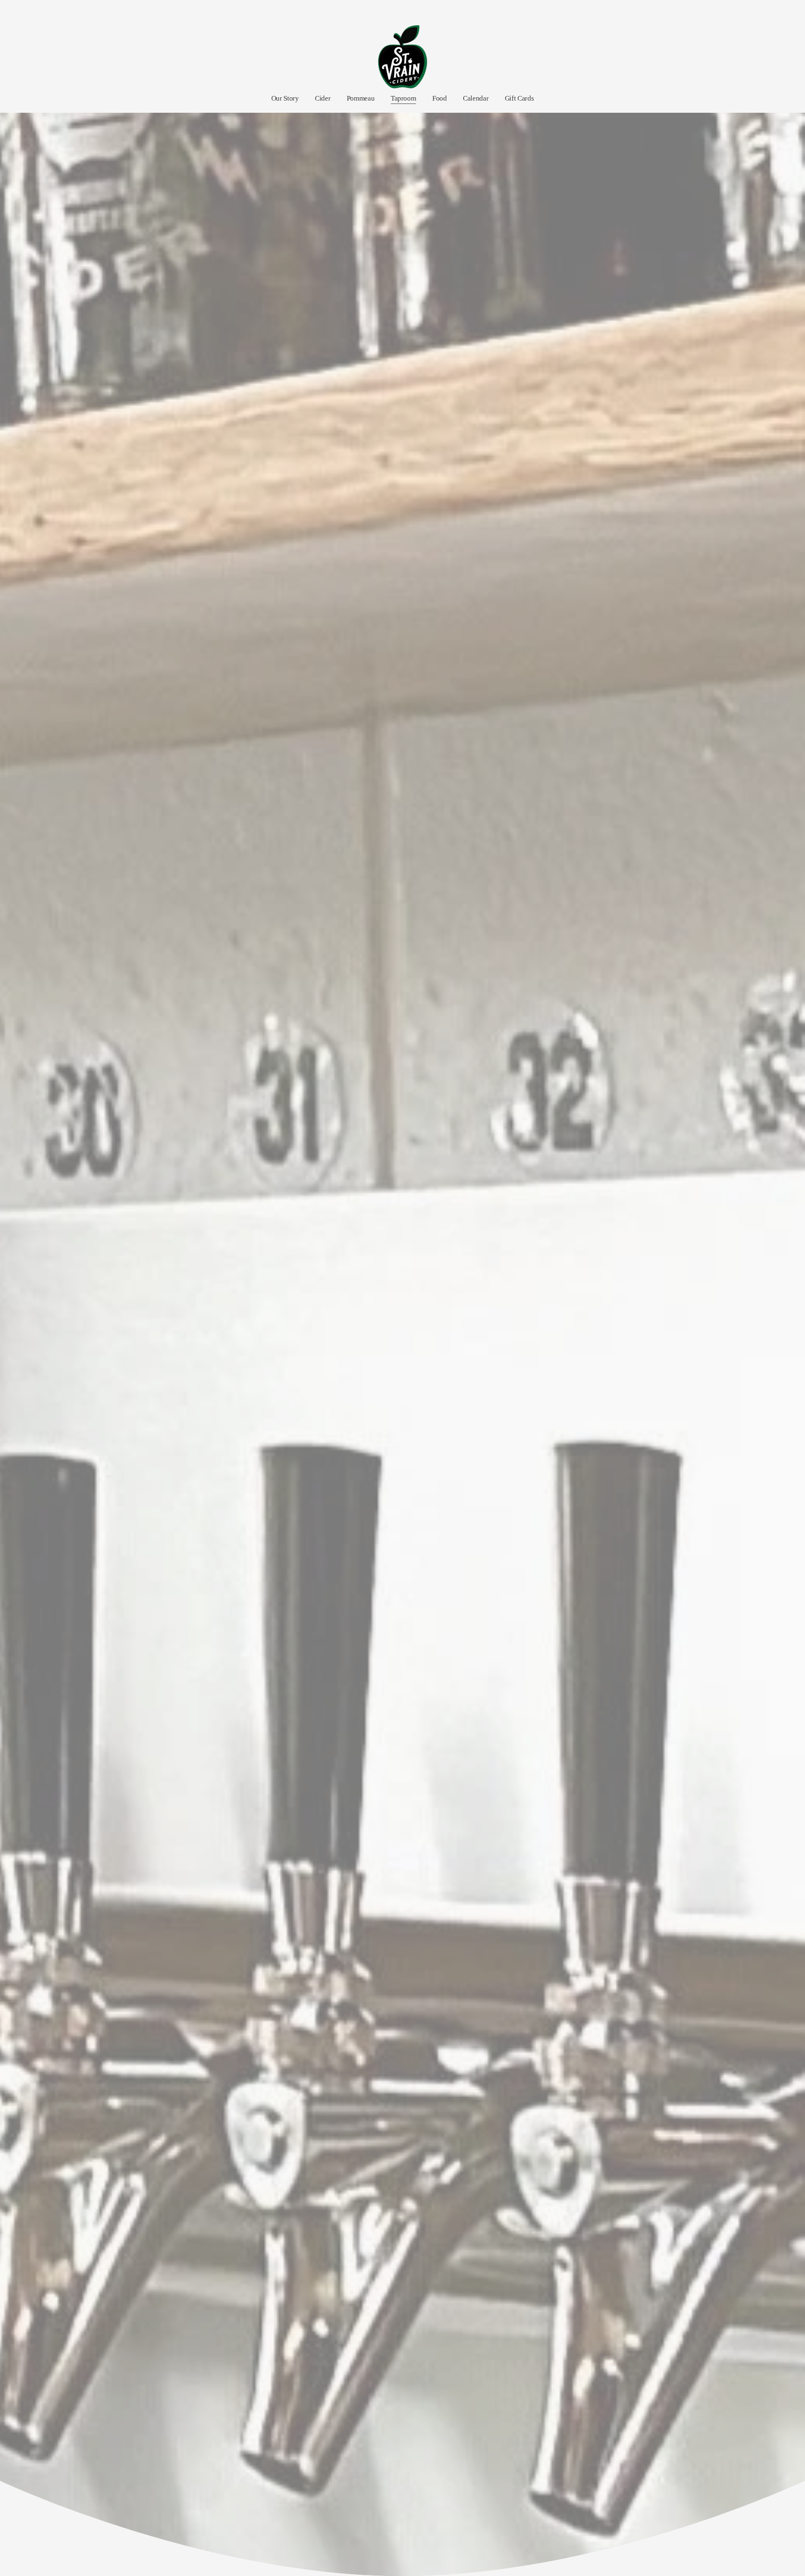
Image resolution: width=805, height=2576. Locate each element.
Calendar (476, 98)
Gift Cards (519, 98)
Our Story (285, 98)
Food (440, 98)
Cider (323, 98)
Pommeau (361, 98)
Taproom (404, 98)
